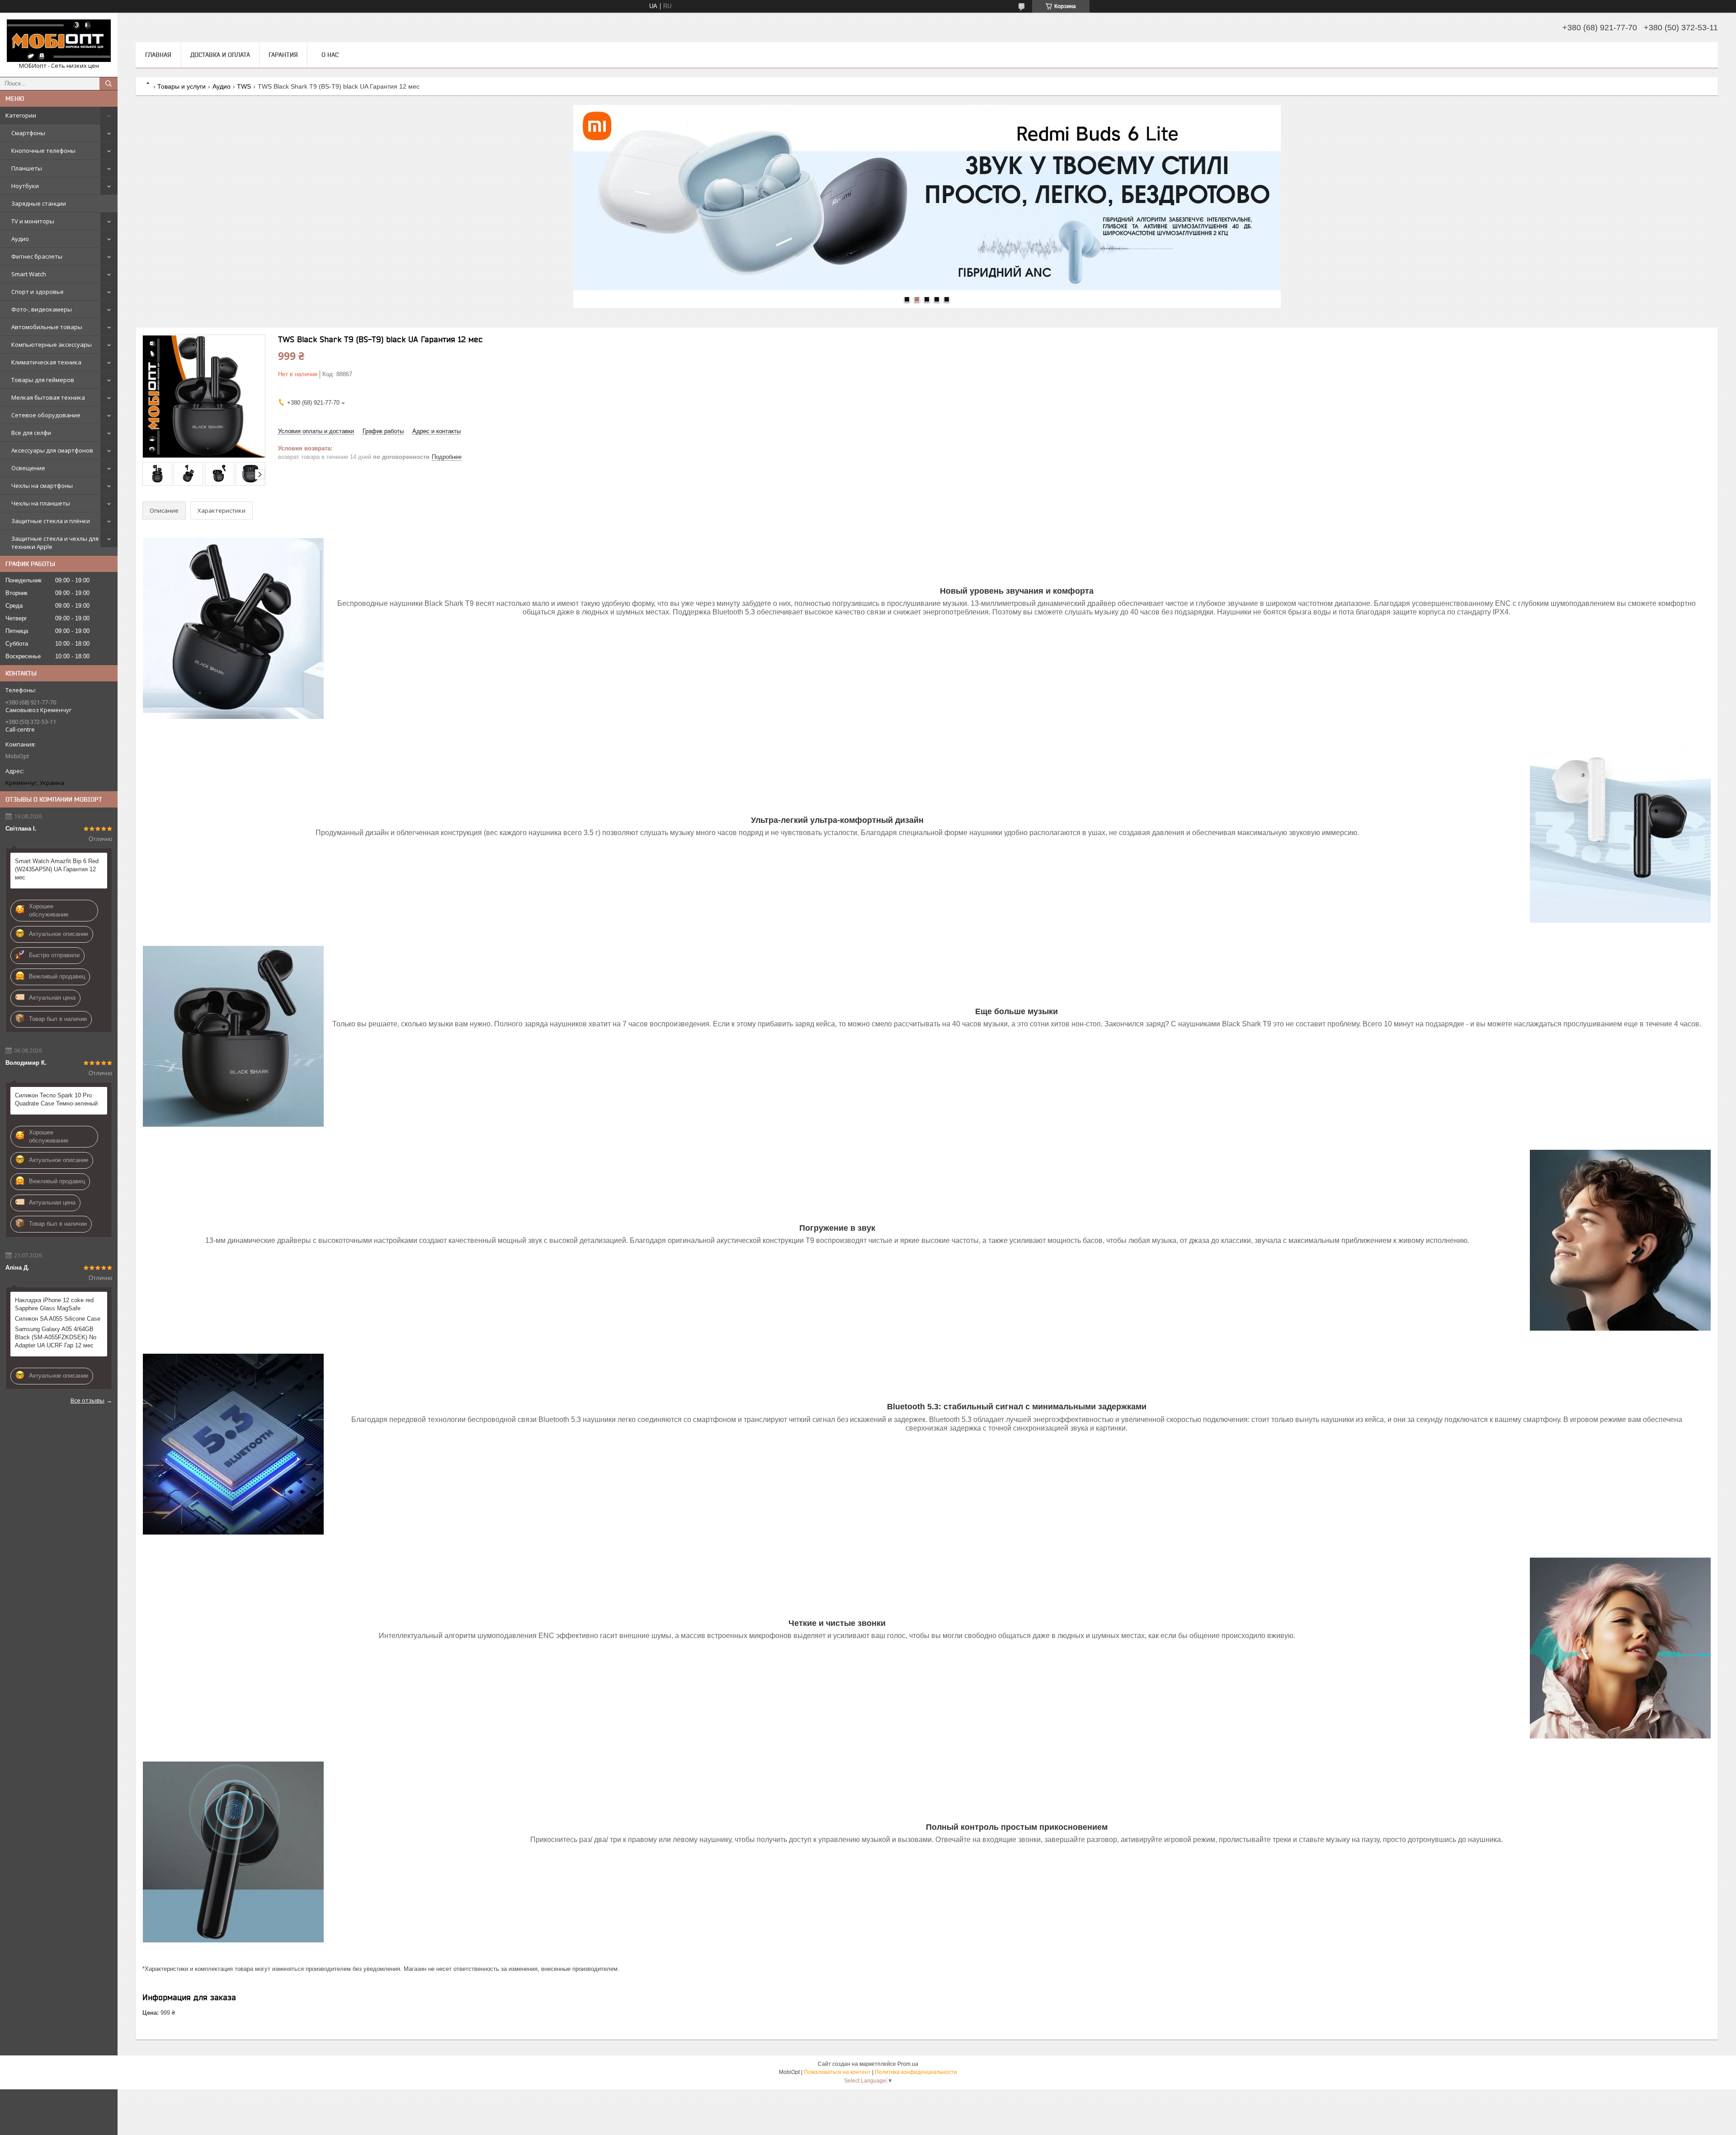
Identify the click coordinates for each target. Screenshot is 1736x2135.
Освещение (28, 468)
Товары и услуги (182, 86)
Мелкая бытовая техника (48, 397)
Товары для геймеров (43, 380)
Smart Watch (29, 274)
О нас (330, 55)
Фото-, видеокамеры (42, 309)
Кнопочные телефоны (43, 151)
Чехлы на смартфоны (42, 486)
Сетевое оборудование (46, 415)
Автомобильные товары (47, 327)
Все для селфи (31, 433)
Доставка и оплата (220, 55)
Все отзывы (87, 1400)
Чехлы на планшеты (41, 503)
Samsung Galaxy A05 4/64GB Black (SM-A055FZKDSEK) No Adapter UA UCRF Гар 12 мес (56, 1337)
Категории (21, 115)
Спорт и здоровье (38, 292)
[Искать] (108, 84)
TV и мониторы (33, 221)
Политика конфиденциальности (916, 2072)
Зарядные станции (39, 203)
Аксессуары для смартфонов (52, 450)
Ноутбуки (25, 186)
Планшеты (27, 168)
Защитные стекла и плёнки (51, 521)
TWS (244, 86)
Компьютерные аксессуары (52, 345)
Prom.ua (908, 2064)
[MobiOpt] (59, 41)
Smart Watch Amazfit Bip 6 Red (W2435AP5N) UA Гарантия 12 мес (57, 869)
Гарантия (283, 55)
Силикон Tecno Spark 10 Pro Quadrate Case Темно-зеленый (56, 1099)
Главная (158, 55)
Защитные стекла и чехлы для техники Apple (55, 543)
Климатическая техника (46, 362)
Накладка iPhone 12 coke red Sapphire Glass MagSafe (54, 1304)
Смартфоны (28, 133)
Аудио (20, 239)
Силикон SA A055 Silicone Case (58, 1319)
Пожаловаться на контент (837, 2072)
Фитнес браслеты (37, 256)
